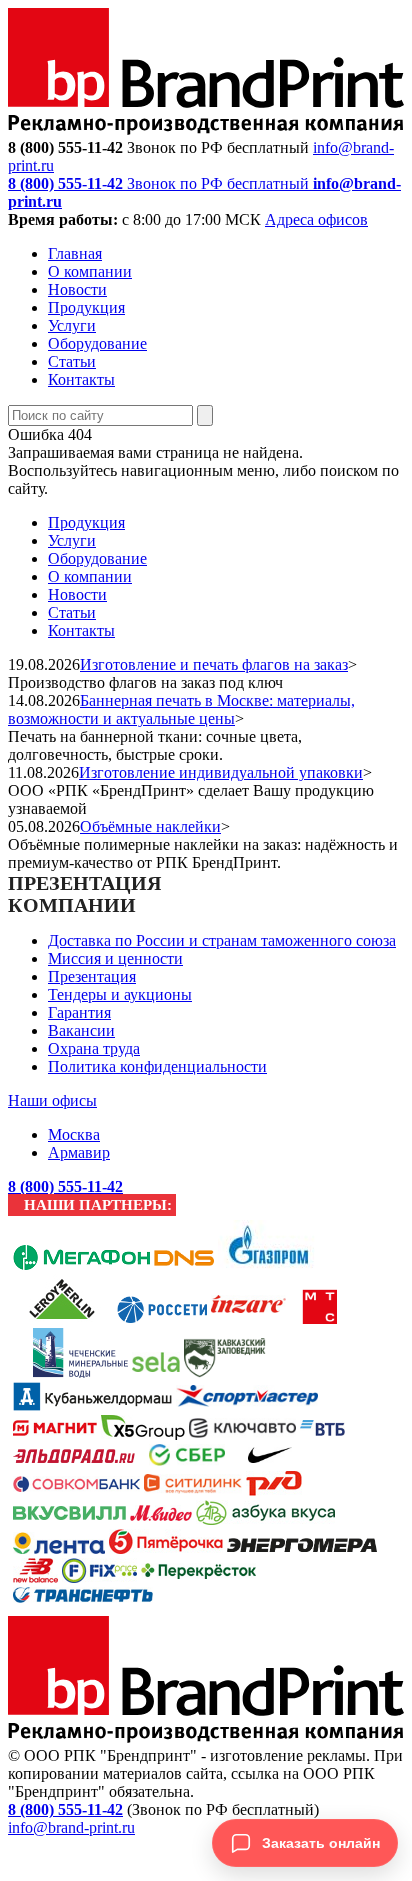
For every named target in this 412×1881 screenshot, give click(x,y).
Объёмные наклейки (150, 826)
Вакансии (81, 1030)
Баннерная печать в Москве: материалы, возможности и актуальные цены (181, 709)
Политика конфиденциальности (157, 1066)
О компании (90, 271)
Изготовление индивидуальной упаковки (221, 772)
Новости (77, 289)
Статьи (72, 361)
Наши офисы (52, 1100)
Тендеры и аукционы (120, 994)
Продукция (86, 307)
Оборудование (97, 343)
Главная (75, 253)
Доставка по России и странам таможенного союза (222, 940)
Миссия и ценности (115, 958)
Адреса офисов (316, 219)
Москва (74, 1134)
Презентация (92, 976)
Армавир (79, 1152)
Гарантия (79, 1012)
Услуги (72, 325)
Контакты (81, 379)
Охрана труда (94, 1048)
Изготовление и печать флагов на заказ (214, 664)
